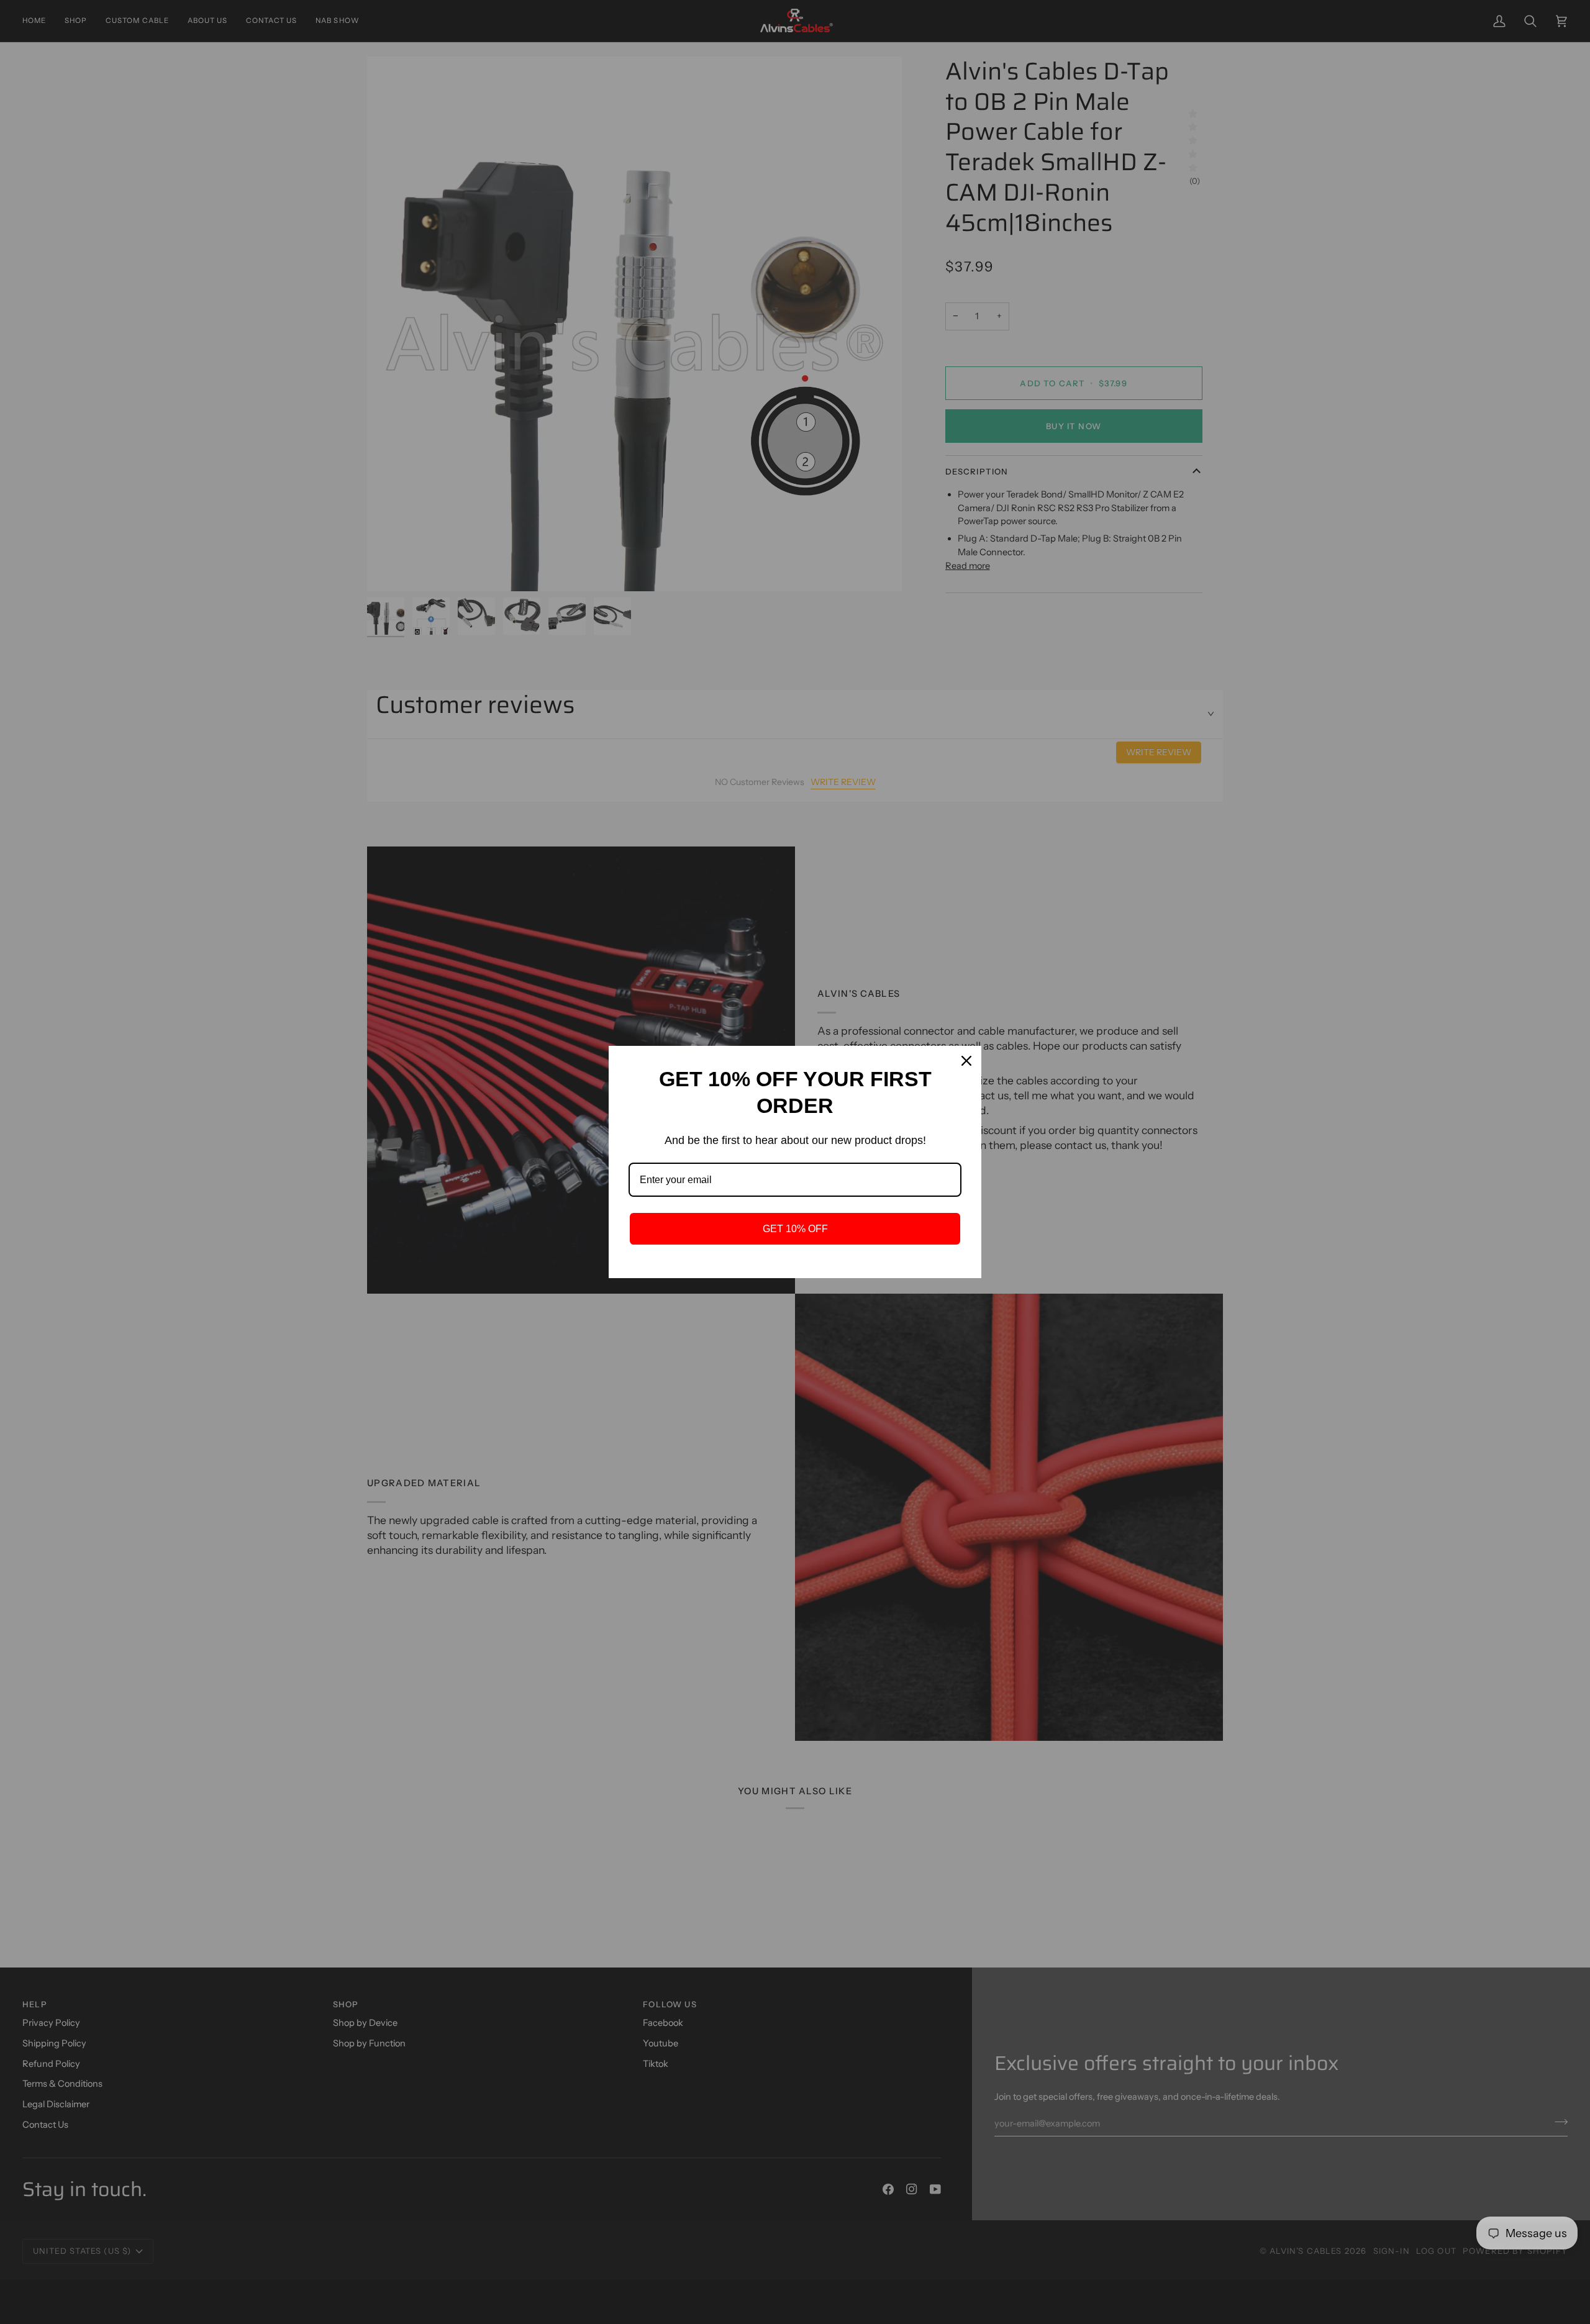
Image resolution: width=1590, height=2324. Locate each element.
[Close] (966, 1061)
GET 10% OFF (795, 1229)
